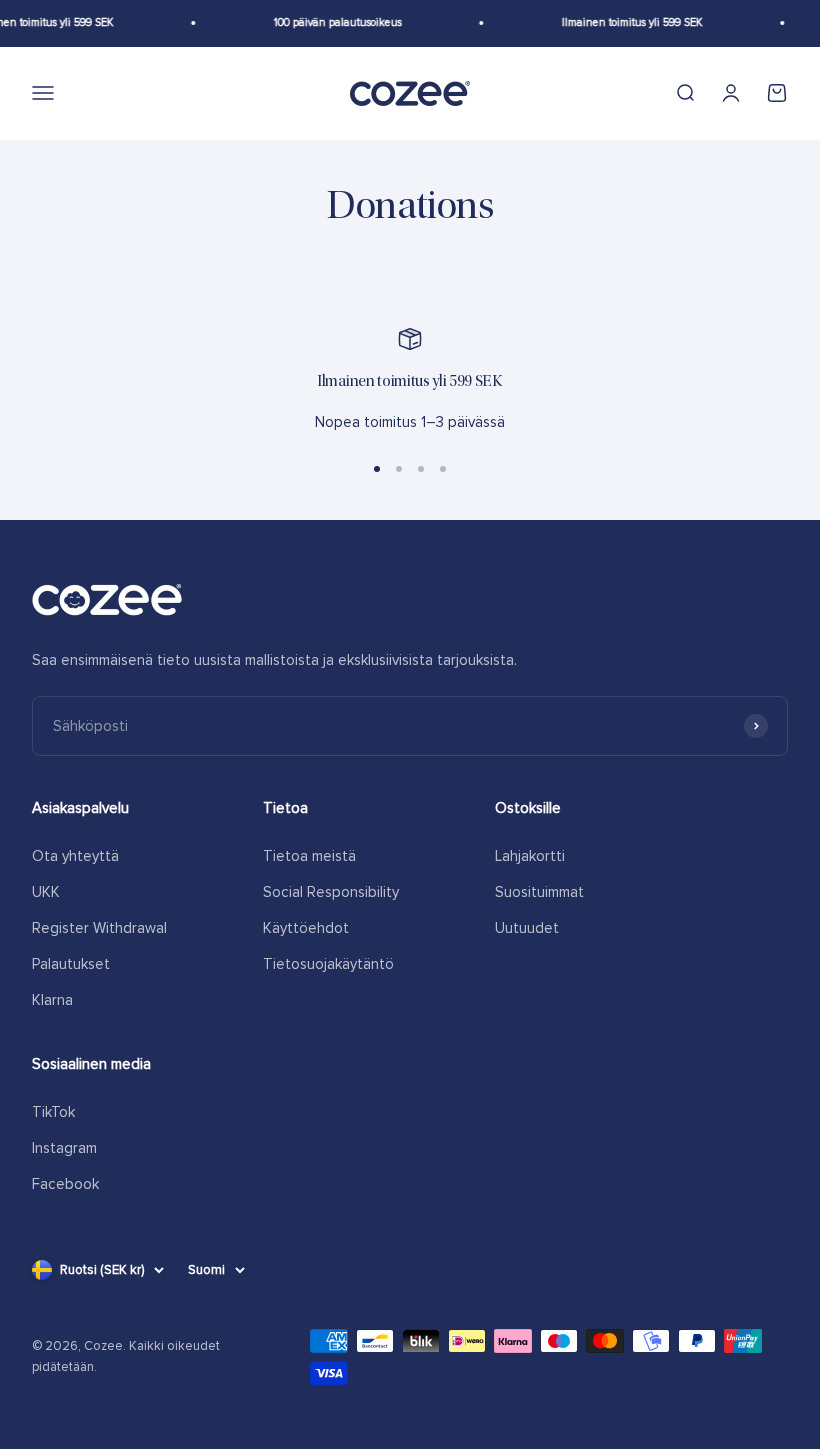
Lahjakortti (530, 856)
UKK (46, 892)
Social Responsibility (331, 892)
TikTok (53, 1112)
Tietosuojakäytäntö (328, 964)
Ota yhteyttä (75, 856)
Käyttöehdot (306, 928)
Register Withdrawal (99, 928)
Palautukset (71, 964)
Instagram (64, 1148)
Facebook (65, 1184)
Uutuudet (527, 928)
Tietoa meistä (309, 856)
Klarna (52, 1000)
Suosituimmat (539, 892)
